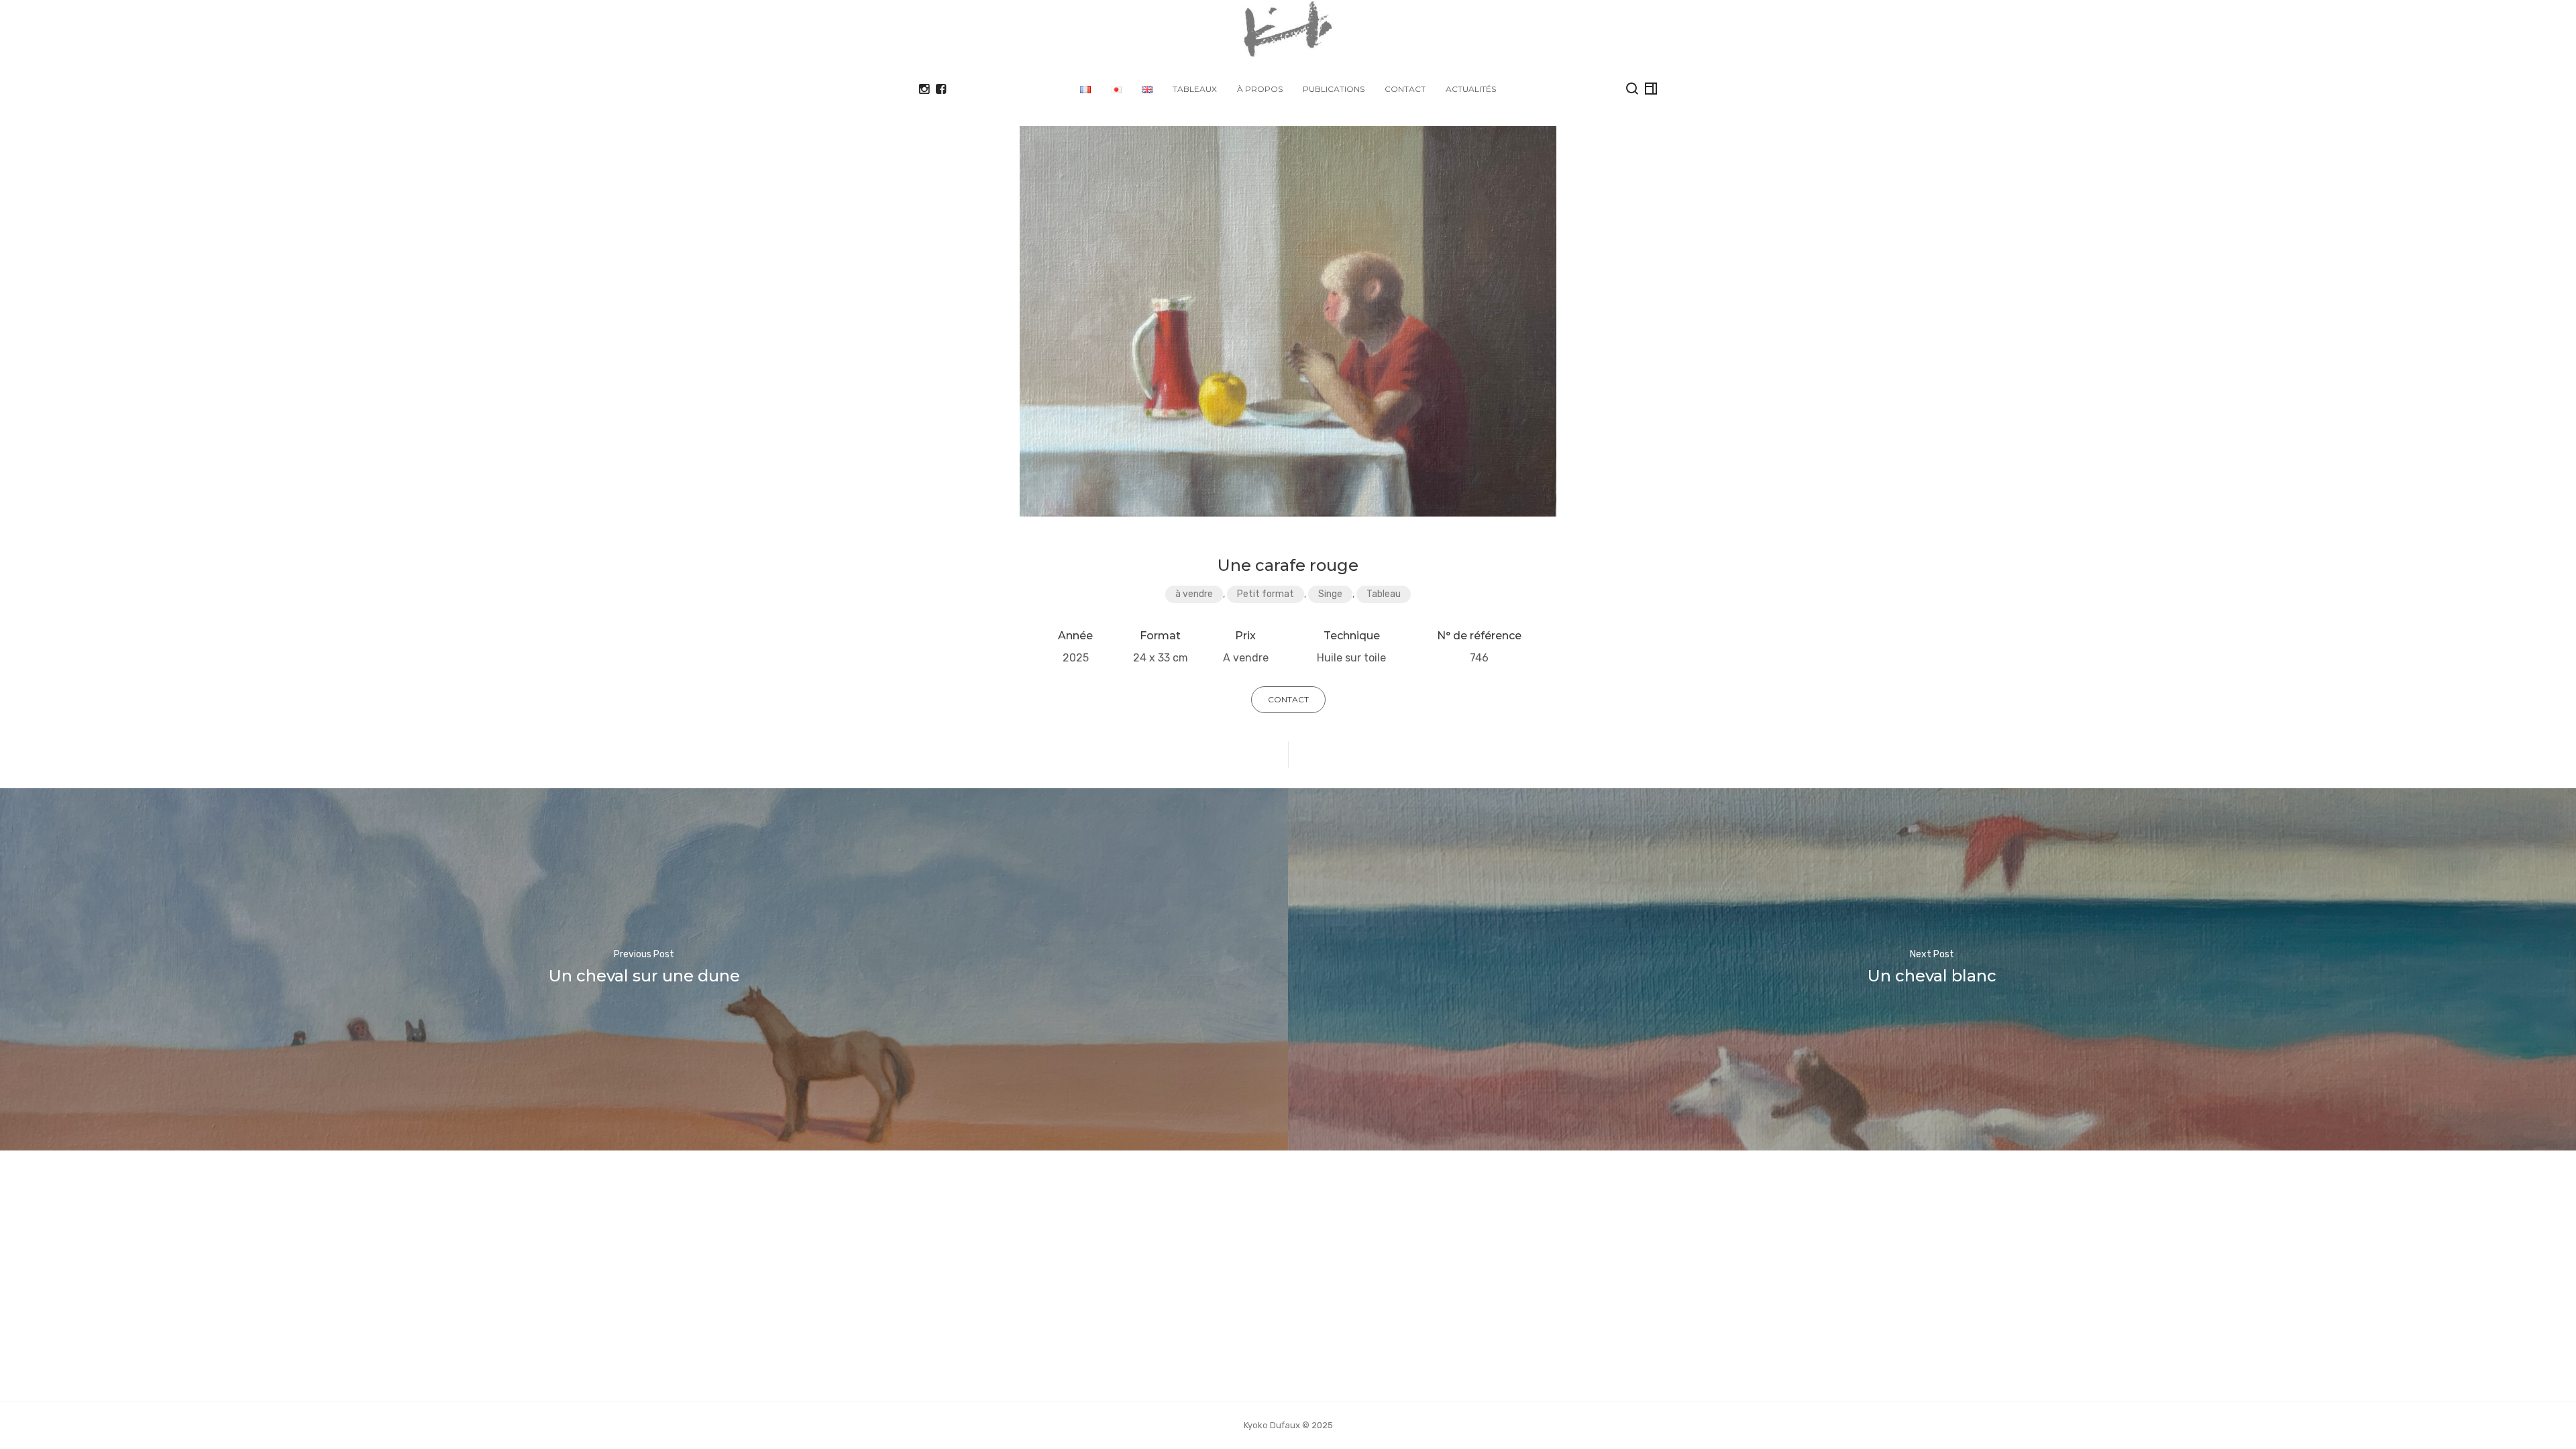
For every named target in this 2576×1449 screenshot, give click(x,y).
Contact (1405, 89)
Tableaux (1195, 89)
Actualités (1471, 89)
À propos (1260, 89)
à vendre (1194, 594)
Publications (1334, 89)
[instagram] (924, 89)
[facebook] (941, 89)
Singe (1330, 594)
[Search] (1632, 89)
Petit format (1266, 594)
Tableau (1384, 594)
